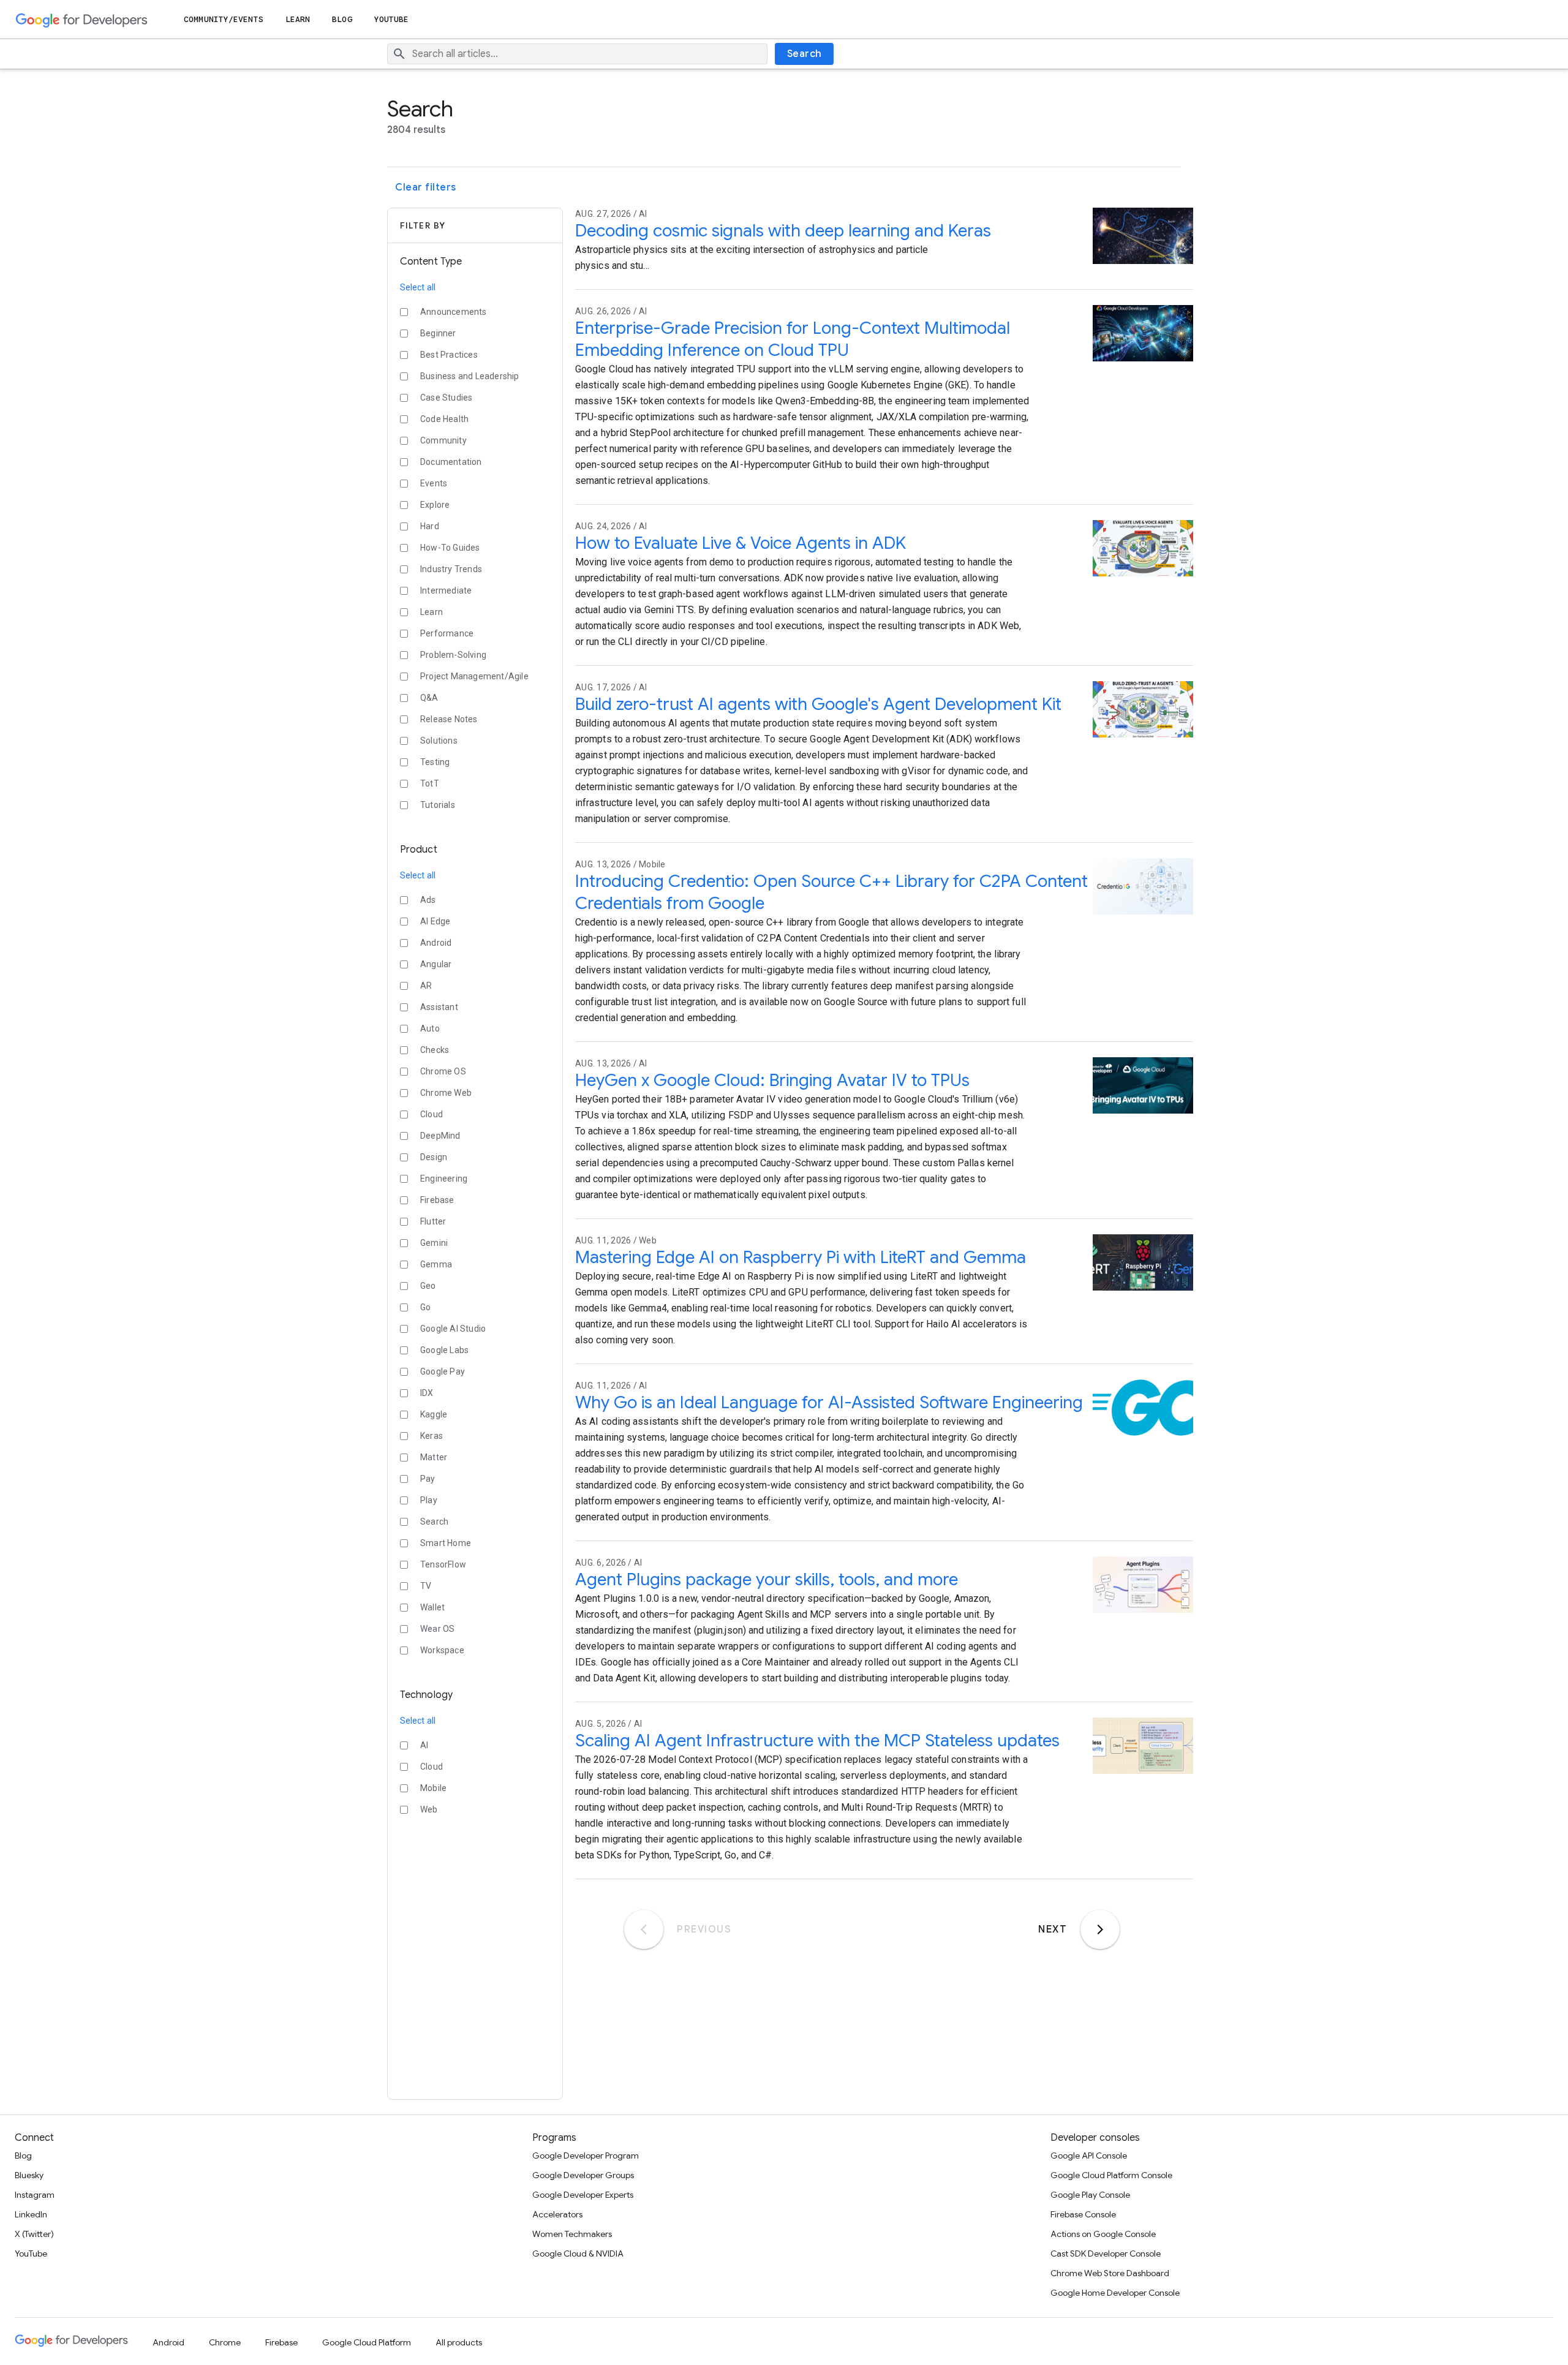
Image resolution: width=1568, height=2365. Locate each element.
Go (425, 1307)
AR (426, 986)
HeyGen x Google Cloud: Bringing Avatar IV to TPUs (772, 1080)
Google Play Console (1090, 2195)
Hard (430, 526)
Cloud (432, 1114)
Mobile (433, 1788)
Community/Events (224, 19)
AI (424, 1745)
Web (429, 1809)
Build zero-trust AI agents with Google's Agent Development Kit (818, 704)
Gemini (434, 1243)
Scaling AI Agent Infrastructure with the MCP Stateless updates (817, 1741)
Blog (342, 19)
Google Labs (444, 1350)
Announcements (454, 312)
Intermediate (446, 590)
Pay (428, 1479)
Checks (435, 1050)
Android (436, 943)
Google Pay (443, 1371)
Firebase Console (1083, 2214)
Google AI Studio (453, 1329)
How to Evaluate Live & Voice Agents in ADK (741, 543)
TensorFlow (443, 1564)
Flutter (433, 1221)
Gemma (436, 1264)
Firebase (437, 1200)
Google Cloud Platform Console (1111, 2175)
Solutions (439, 741)
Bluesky (29, 2175)
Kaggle (434, 1414)
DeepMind (440, 1136)
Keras (432, 1436)
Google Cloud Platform (367, 2342)
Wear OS (437, 1629)
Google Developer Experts (583, 2195)
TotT (430, 783)
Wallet (432, 1607)
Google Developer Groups (583, 2175)
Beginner (438, 333)
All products (459, 2342)
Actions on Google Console (1103, 2234)
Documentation (451, 462)
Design (434, 1157)
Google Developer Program (586, 2156)
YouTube (392, 19)
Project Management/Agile (474, 676)
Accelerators (557, 2214)
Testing (435, 762)
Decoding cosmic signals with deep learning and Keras (783, 231)
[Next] (1100, 1929)
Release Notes (449, 719)
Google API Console (1089, 2156)
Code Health (444, 419)
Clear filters (426, 187)
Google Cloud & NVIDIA (578, 2254)
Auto (430, 1028)
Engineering (444, 1179)
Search (805, 54)
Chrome (225, 2342)
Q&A (429, 698)
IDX (427, 1393)
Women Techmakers (572, 2234)
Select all (418, 287)
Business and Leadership (470, 376)
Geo (428, 1286)
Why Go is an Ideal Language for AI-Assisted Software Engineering (829, 1402)
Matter (434, 1457)
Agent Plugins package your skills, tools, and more (767, 1579)
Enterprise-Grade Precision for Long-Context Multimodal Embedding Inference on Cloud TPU (793, 339)
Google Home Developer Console (1115, 2293)
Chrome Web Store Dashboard (1110, 2273)
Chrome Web (446, 1093)
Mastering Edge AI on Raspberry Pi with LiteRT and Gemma (801, 1257)
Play (429, 1500)
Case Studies (446, 398)
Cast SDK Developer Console (1106, 2254)
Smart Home (446, 1543)
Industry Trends (451, 569)
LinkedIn (31, 2214)
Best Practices (449, 355)
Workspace (442, 1650)
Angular (436, 964)
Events (434, 483)
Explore (435, 505)
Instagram (35, 2195)
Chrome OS (443, 1071)
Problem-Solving (453, 655)
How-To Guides (450, 548)
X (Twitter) (34, 2234)
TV (426, 1586)
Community (443, 440)
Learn (298, 19)
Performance (447, 633)
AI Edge (435, 921)
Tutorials (438, 805)
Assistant (439, 1007)
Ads (428, 900)
